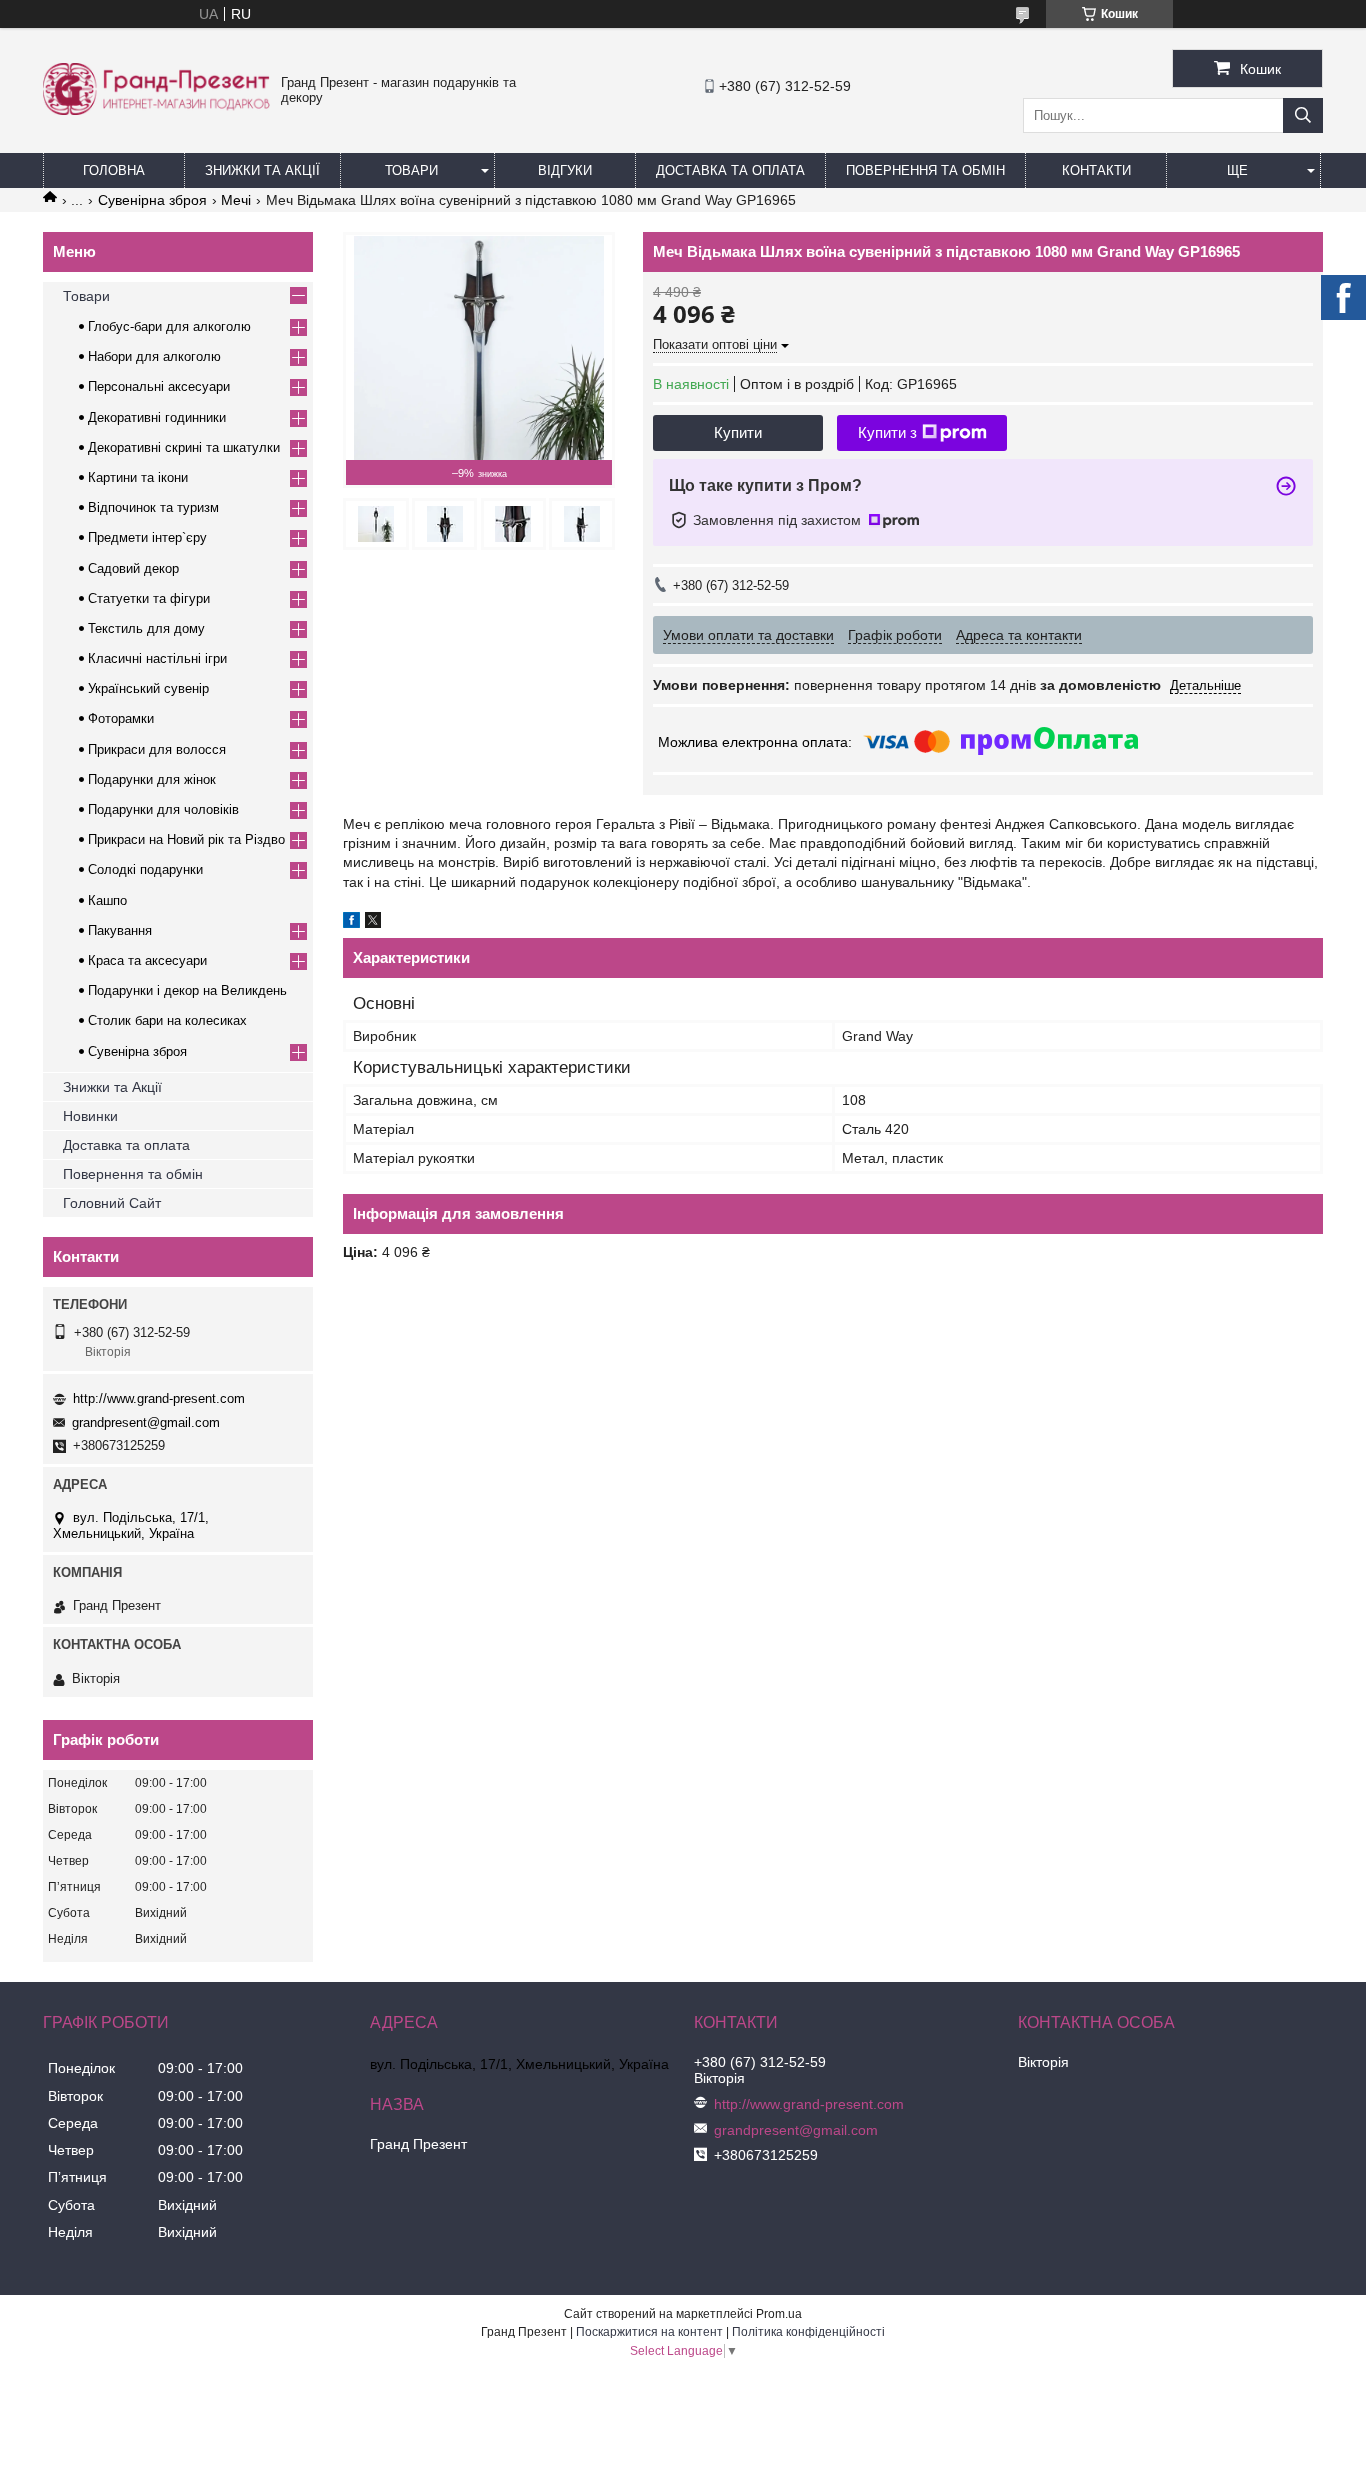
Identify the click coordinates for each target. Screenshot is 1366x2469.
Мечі (236, 200)
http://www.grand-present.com (159, 1398)
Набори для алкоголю (154, 356)
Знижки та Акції (262, 170)
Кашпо (107, 900)
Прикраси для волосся (157, 749)
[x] (373, 923)
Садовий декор (133, 568)
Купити (738, 432)
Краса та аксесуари (147, 960)
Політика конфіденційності (808, 2332)
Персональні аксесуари (159, 386)
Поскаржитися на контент (649, 2332)
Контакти (1096, 170)
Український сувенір (148, 688)
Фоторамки (121, 718)
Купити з (887, 432)
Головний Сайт (112, 1203)
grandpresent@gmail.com (146, 1422)
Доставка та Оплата (730, 170)
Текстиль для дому (146, 628)
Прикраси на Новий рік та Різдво (186, 839)
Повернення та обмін (925, 170)
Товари (411, 170)
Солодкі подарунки (145, 869)
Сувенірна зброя (152, 200)
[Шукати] (1303, 115)
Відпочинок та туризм (153, 507)
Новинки (90, 1116)
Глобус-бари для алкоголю (169, 326)
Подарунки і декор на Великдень (187, 990)
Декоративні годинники (157, 417)
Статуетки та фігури (149, 598)
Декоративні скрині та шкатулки (184, 447)
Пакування (120, 930)
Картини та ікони (138, 477)
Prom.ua (779, 2314)
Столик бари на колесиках (167, 1020)
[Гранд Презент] (156, 110)
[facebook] (351, 923)
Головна (114, 170)
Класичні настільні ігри (157, 658)
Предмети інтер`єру (147, 537)
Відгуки (565, 170)
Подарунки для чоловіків (163, 809)
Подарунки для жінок (152, 779)
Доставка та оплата (126, 1145)
